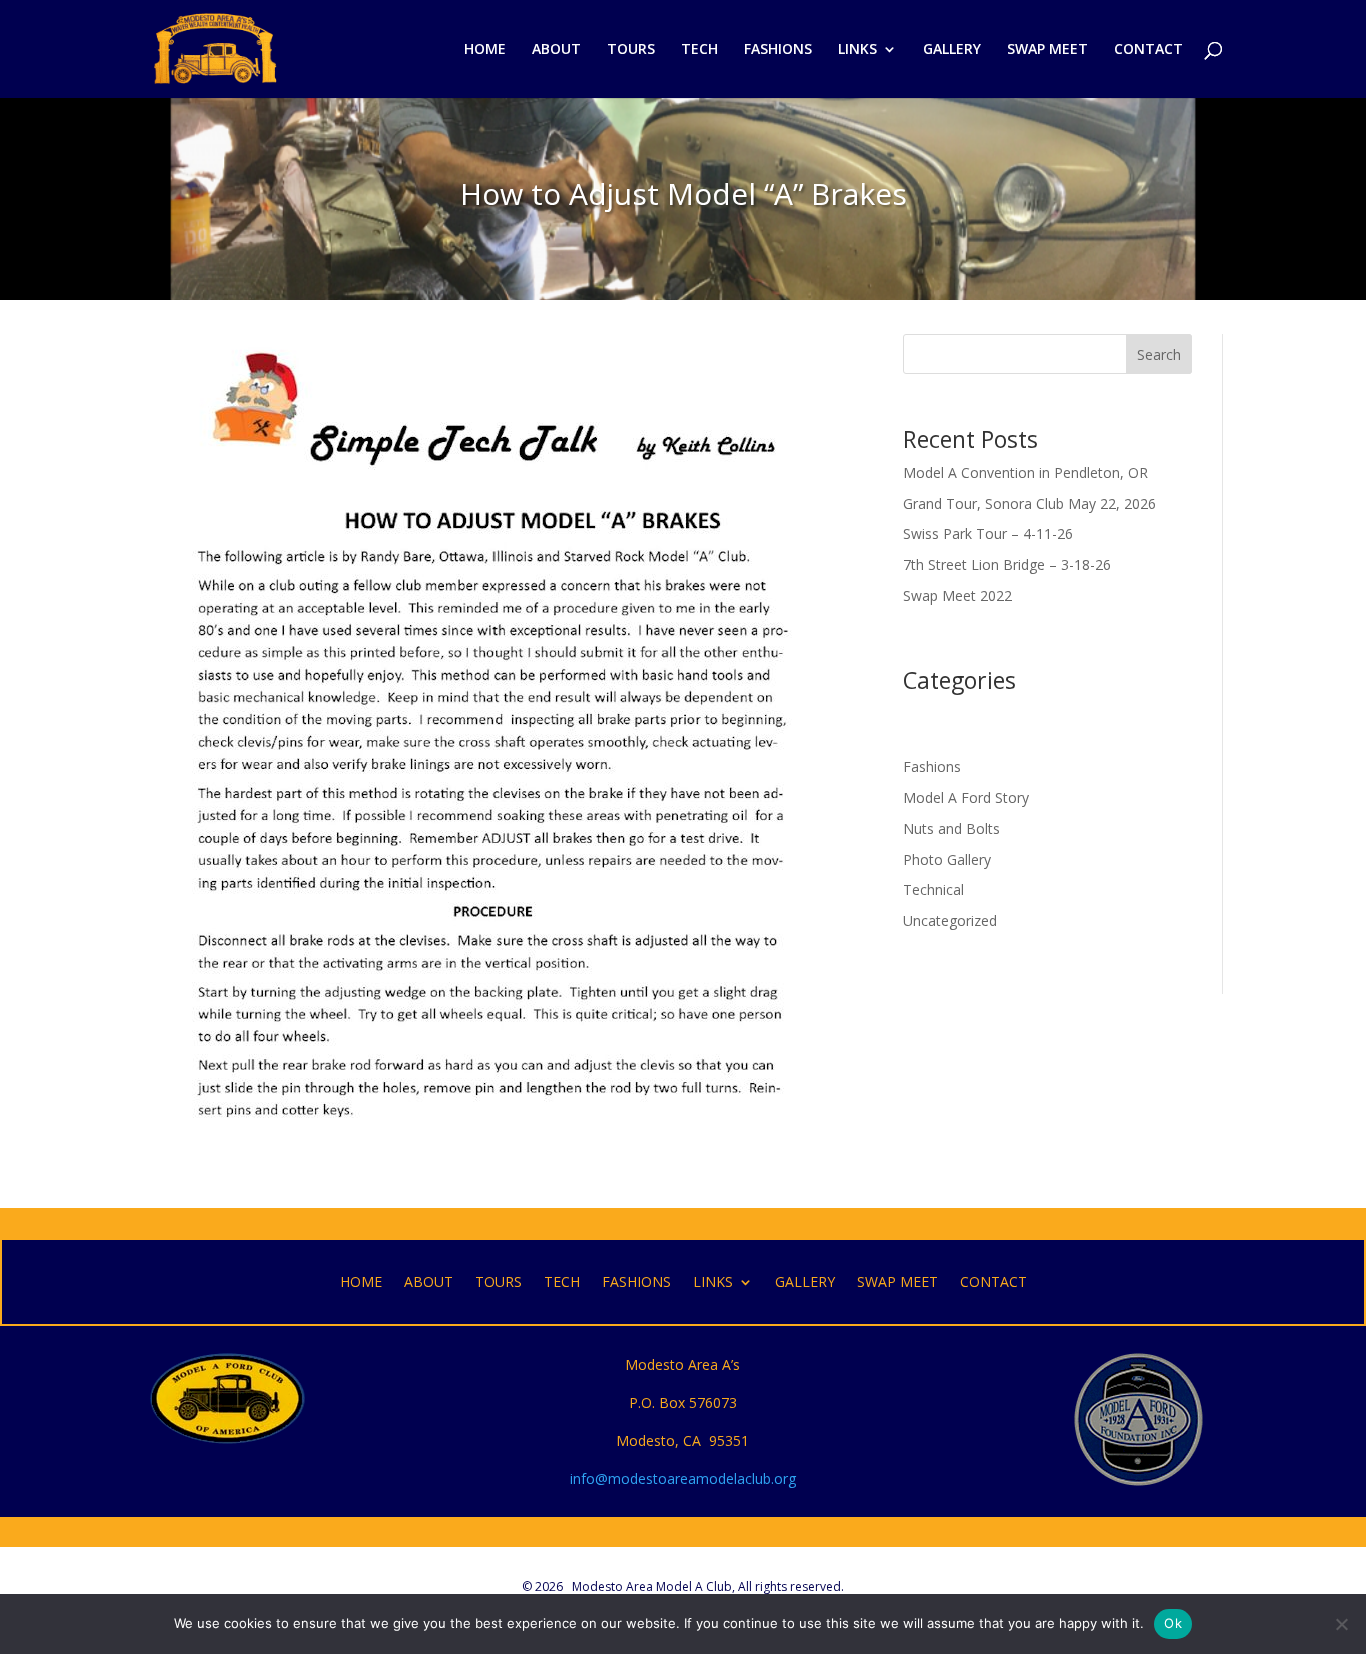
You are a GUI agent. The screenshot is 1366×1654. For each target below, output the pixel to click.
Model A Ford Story (966, 797)
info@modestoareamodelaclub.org (683, 1478)
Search (1159, 354)
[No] (1341, 1624)
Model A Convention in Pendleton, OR (1025, 472)
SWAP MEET (1047, 50)
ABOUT (556, 50)
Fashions (932, 766)
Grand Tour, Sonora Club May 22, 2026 (1029, 503)
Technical (933, 889)
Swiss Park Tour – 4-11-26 (988, 533)
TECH (699, 50)
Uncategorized (950, 920)
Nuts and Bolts (951, 828)
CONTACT (1148, 50)
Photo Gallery (947, 859)
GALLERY (952, 50)
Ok (1173, 1623)
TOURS (631, 50)
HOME (485, 50)
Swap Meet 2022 (957, 595)
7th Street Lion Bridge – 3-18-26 (1007, 564)
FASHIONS (778, 50)
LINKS (857, 50)
